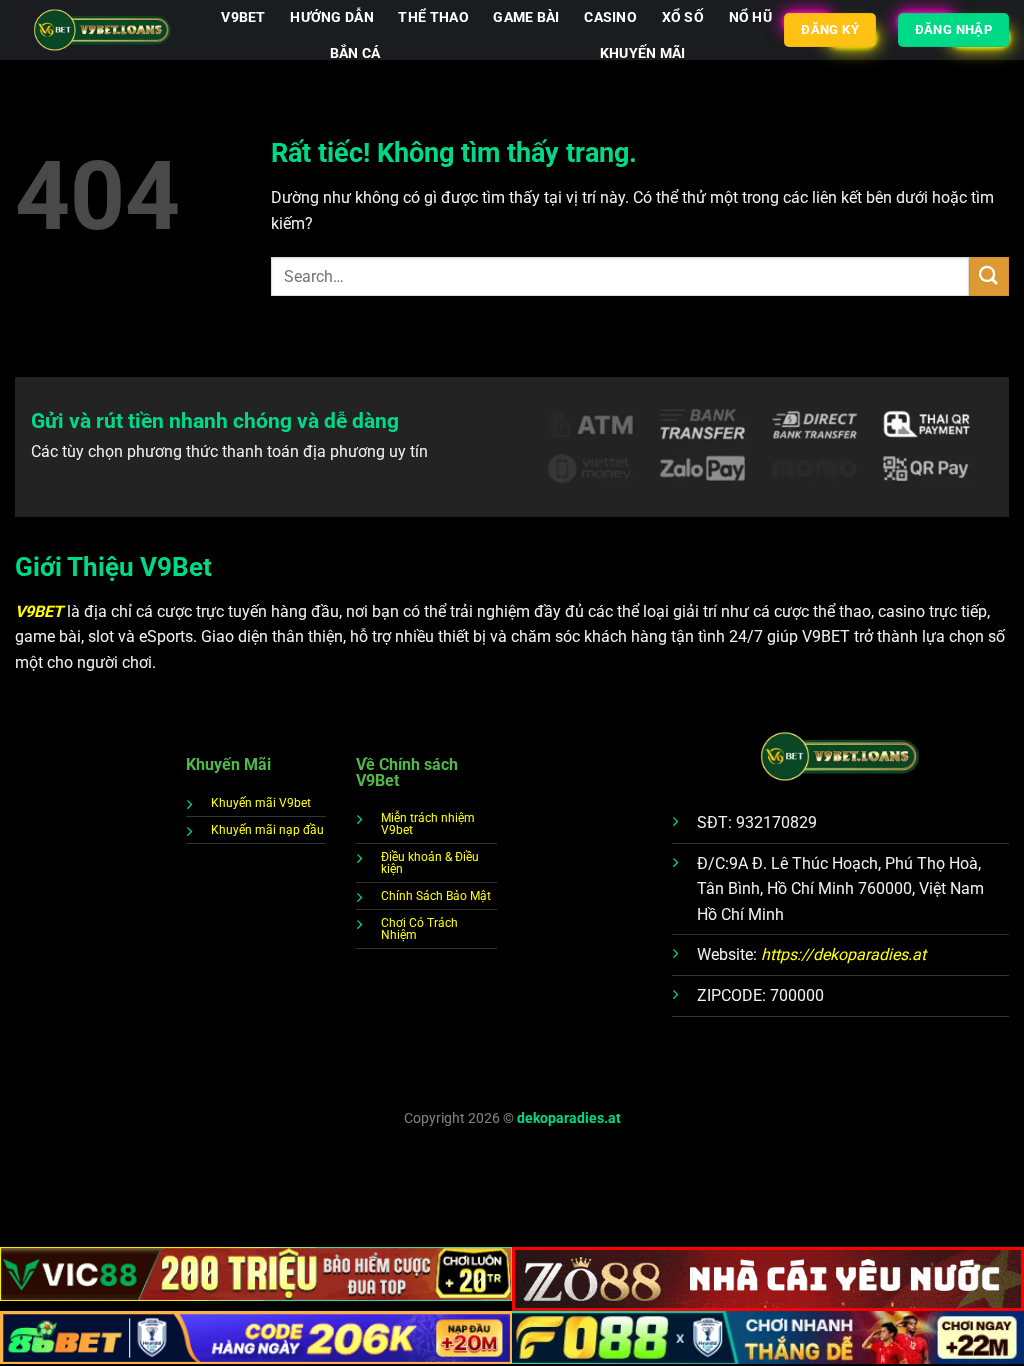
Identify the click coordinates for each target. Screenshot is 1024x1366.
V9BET (41, 611)
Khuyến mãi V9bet (261, 803)
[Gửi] (989, 276)
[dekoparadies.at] (102, 30)
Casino (610, 17)
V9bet (243, 17)
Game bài (526, 17)
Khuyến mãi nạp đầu (267, 830)
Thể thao (433, 17)
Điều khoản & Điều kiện (430, 863)
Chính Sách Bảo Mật (436, 896)
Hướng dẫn (332, 17)
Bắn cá (355, 53)
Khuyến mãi (643, 53)
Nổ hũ (750, 17)
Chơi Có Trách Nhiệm (419, 929)
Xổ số (683, 17)
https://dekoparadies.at (843, 954)
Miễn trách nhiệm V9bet (428, 824)
